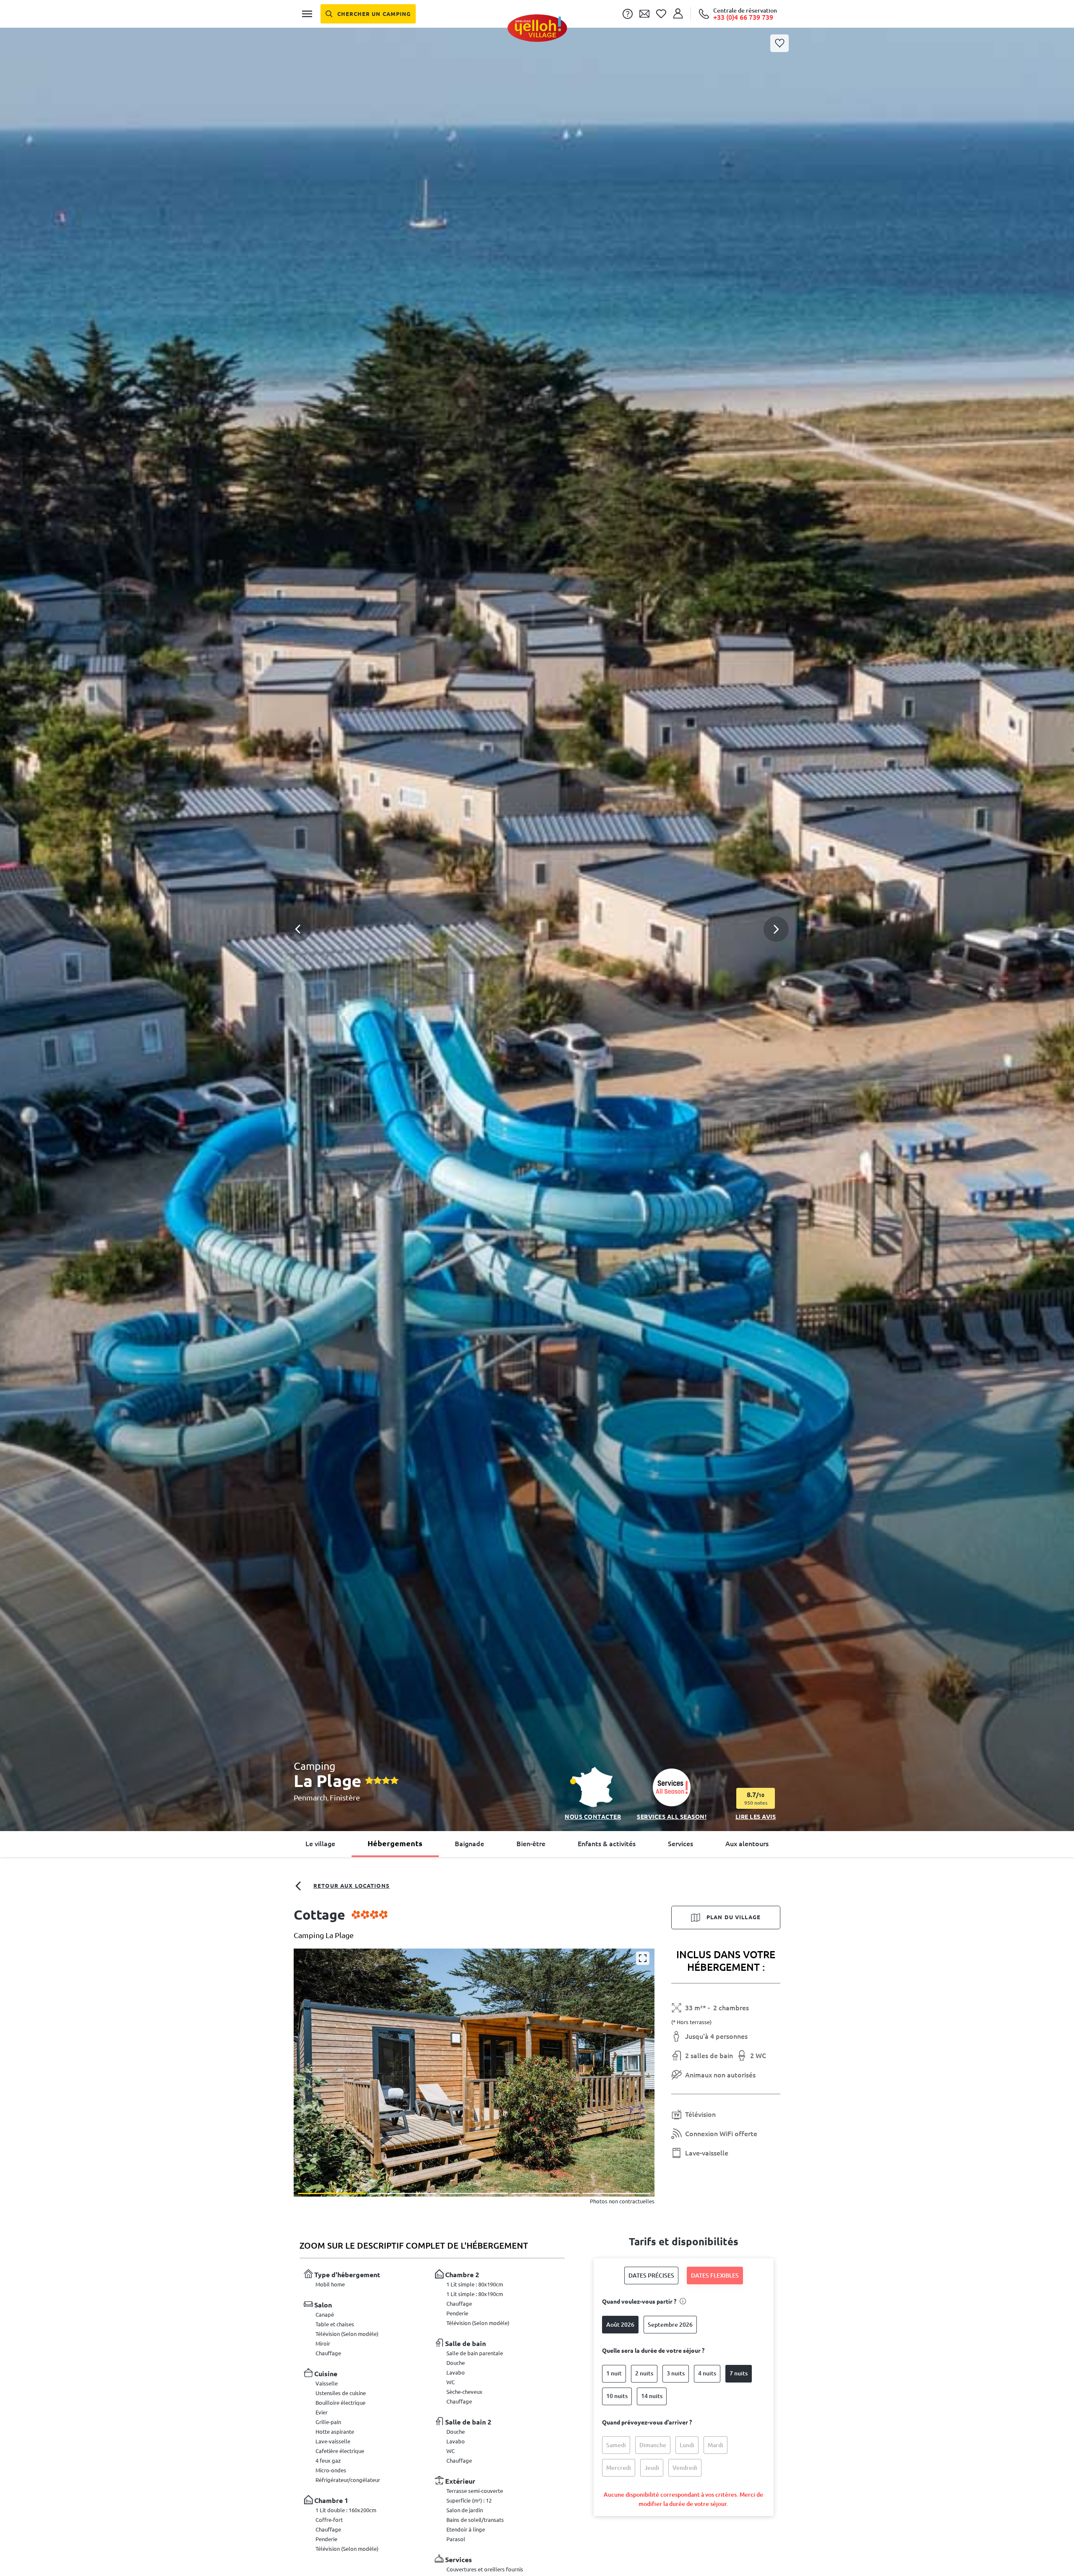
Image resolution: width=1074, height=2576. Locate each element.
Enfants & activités (607, 1844)
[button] (537, 909)
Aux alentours (747, 1844)
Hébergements (395, 1843)
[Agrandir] (643, 1958)
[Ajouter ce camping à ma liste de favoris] (779, 43)
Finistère (345, 1797)
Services (680, 1844)
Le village (320, 1844)
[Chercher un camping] (368, 14)
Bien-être (531, 1844)
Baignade (469, 1844)
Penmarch (310, 1797)
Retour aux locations (352, 1886)
